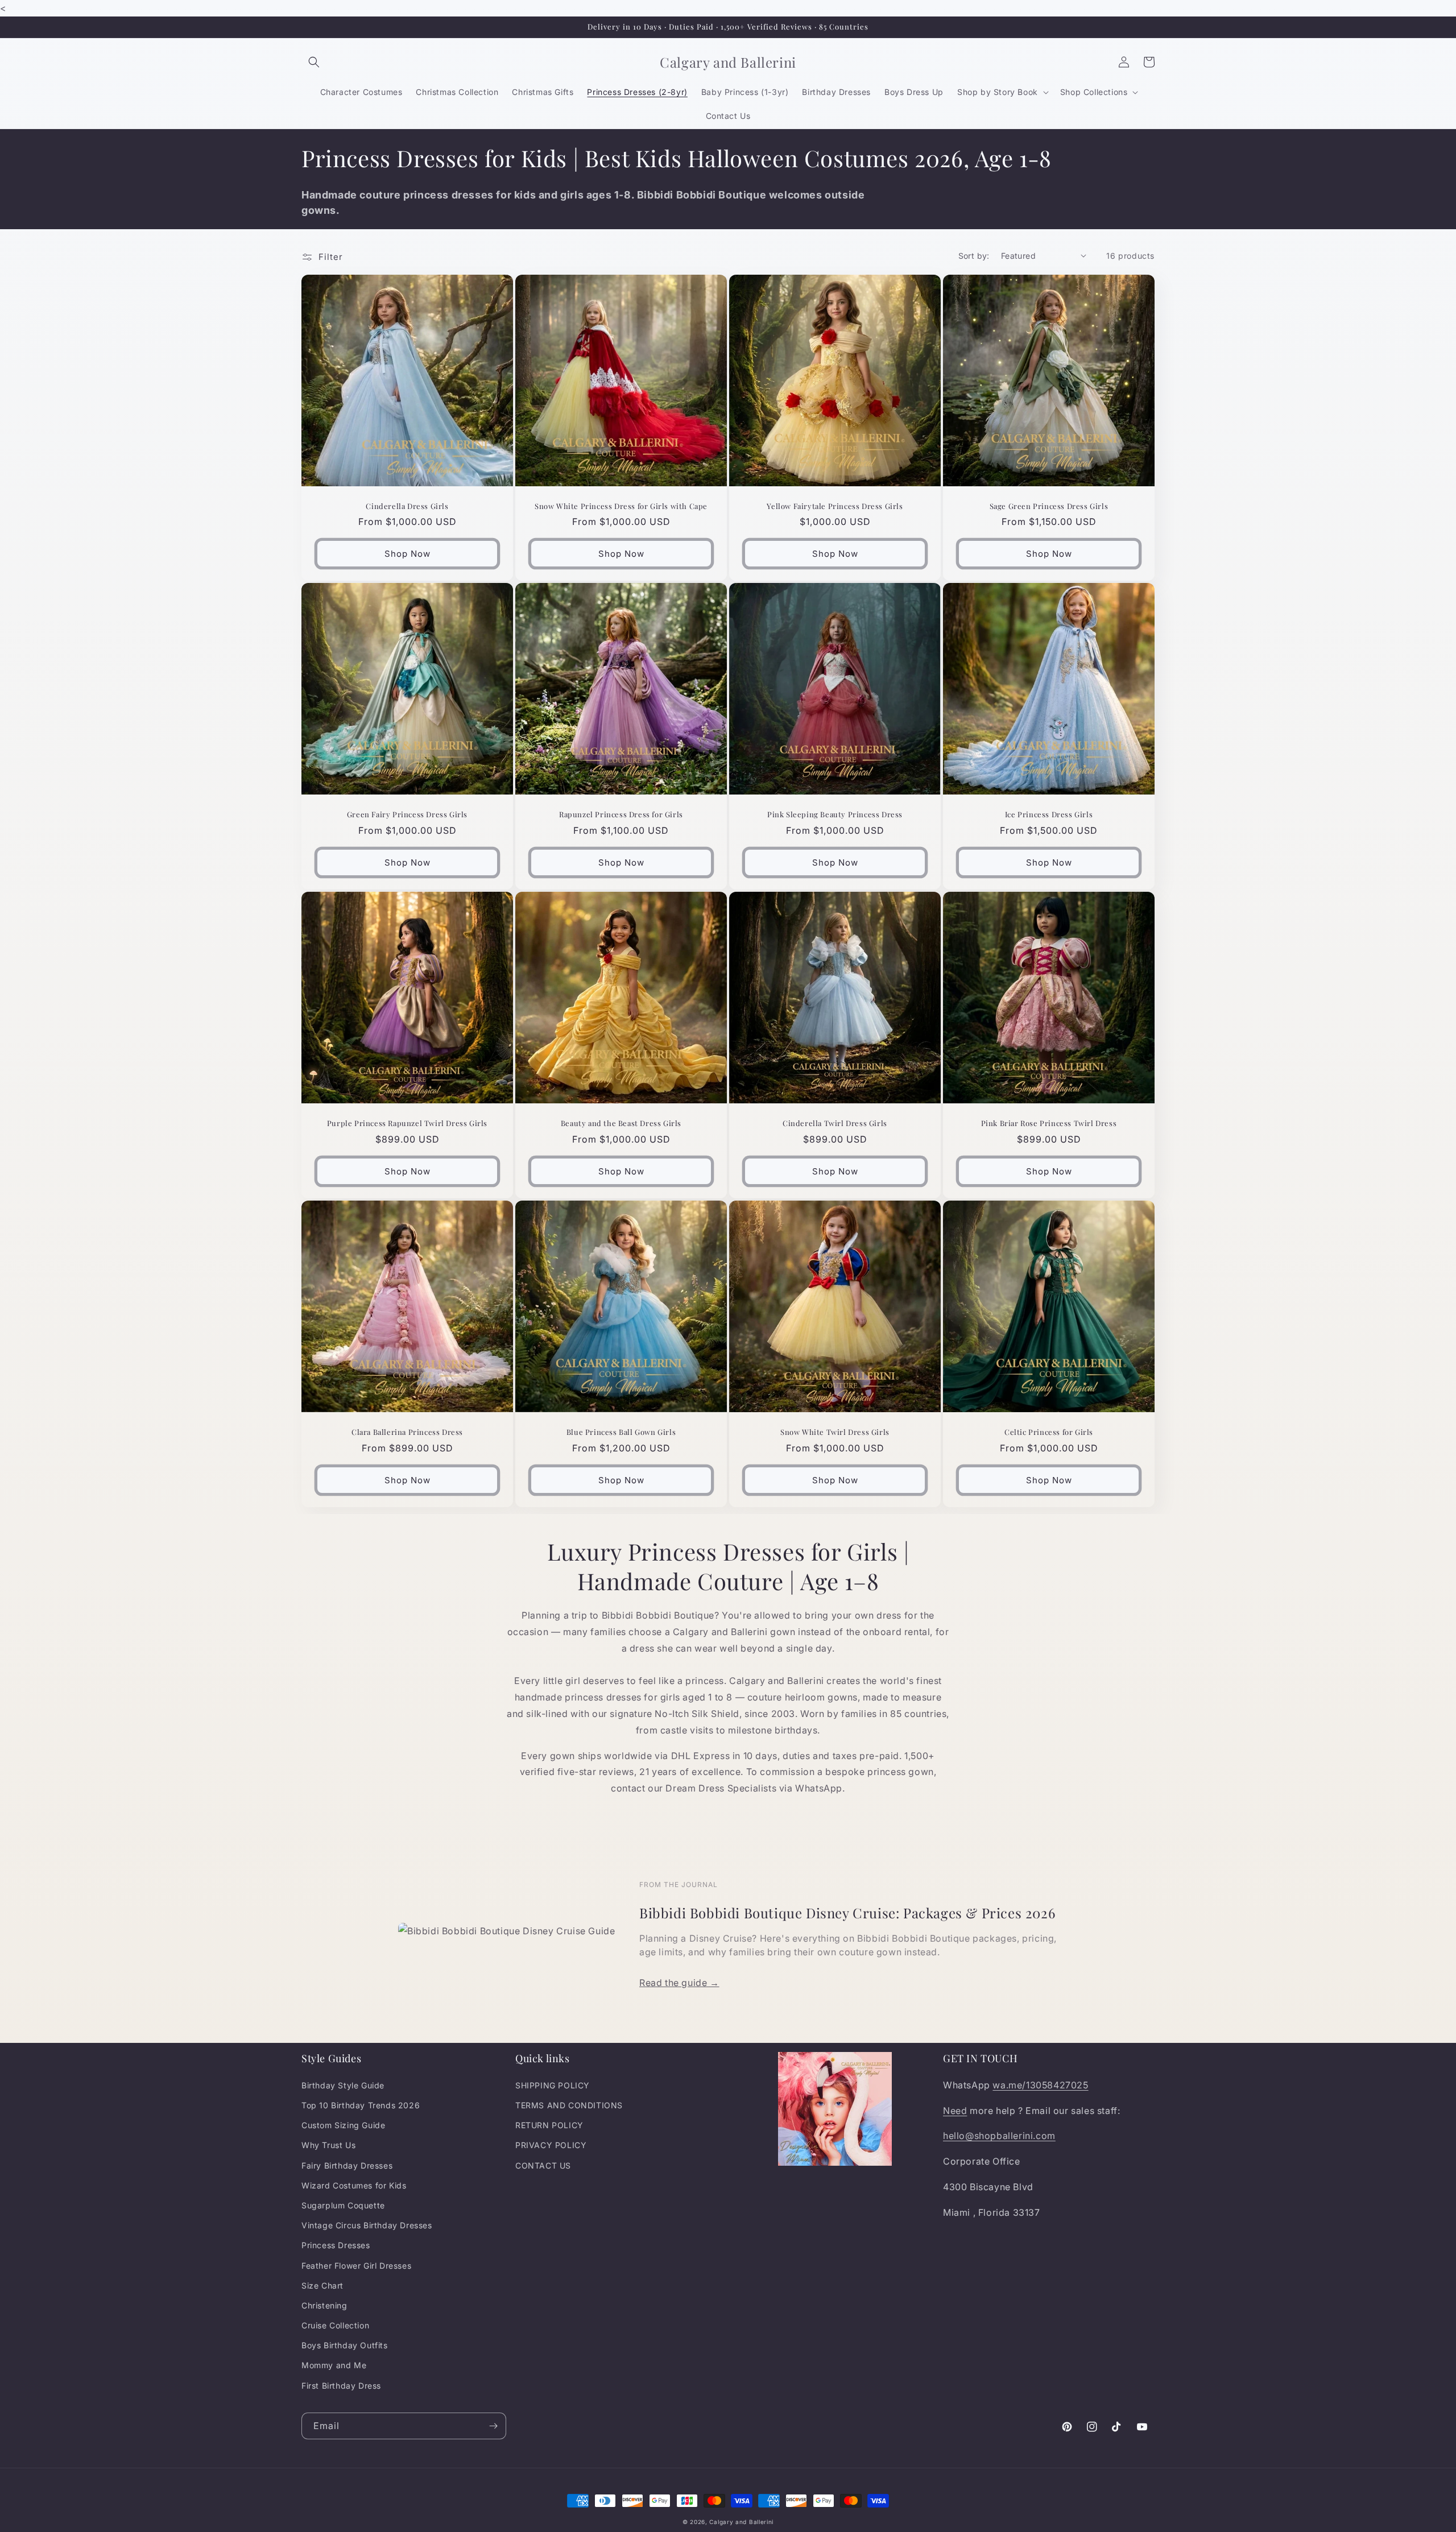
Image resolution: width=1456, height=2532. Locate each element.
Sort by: (974, 256)
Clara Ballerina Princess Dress (407, 1432)
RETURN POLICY (549, 2125)
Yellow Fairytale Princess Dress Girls (835, 506)
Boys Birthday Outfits (345, 2345)
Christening (324, 2305)
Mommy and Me (334, 2365)
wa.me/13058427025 (1040, 2085)
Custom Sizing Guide (343, 2125)
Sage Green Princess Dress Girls (1049, 506)
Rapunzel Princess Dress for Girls (621, 814)
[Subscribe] (493, 2426)
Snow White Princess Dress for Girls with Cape (621, 506)
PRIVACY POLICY (551, 2145)
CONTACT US (543, 2165)
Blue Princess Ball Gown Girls (621, 1432)
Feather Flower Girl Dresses (356, 2266)
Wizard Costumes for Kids (354, 2185)
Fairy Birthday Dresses (347, 2165)
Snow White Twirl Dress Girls (835, 1432)
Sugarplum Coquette (343, 2205)
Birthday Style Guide (343, 2085)
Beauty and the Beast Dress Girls (621, 1123)
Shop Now (408, 554)
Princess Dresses (336, 2245)
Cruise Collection (335, 2325)
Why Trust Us (328, 2145)
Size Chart (322, 2285)
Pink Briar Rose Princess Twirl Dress (1049, 1123)
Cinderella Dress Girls (407, 506)
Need (955, 2111)
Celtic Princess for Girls (1049, 1432)
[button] (314, 62)
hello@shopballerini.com (999, 2136)
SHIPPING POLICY (553, 2085)
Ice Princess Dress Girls (1049, 814)
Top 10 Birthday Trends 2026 (361, 2105)
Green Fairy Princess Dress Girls (407, 814)
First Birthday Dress (341, 2386)
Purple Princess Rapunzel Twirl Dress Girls (407, 1123)
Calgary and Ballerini (741, 2522)
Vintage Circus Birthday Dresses (367, 2225)
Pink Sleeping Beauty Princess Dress (835, 814)
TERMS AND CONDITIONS (569, 2105)
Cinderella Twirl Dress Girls (835, 1123)
